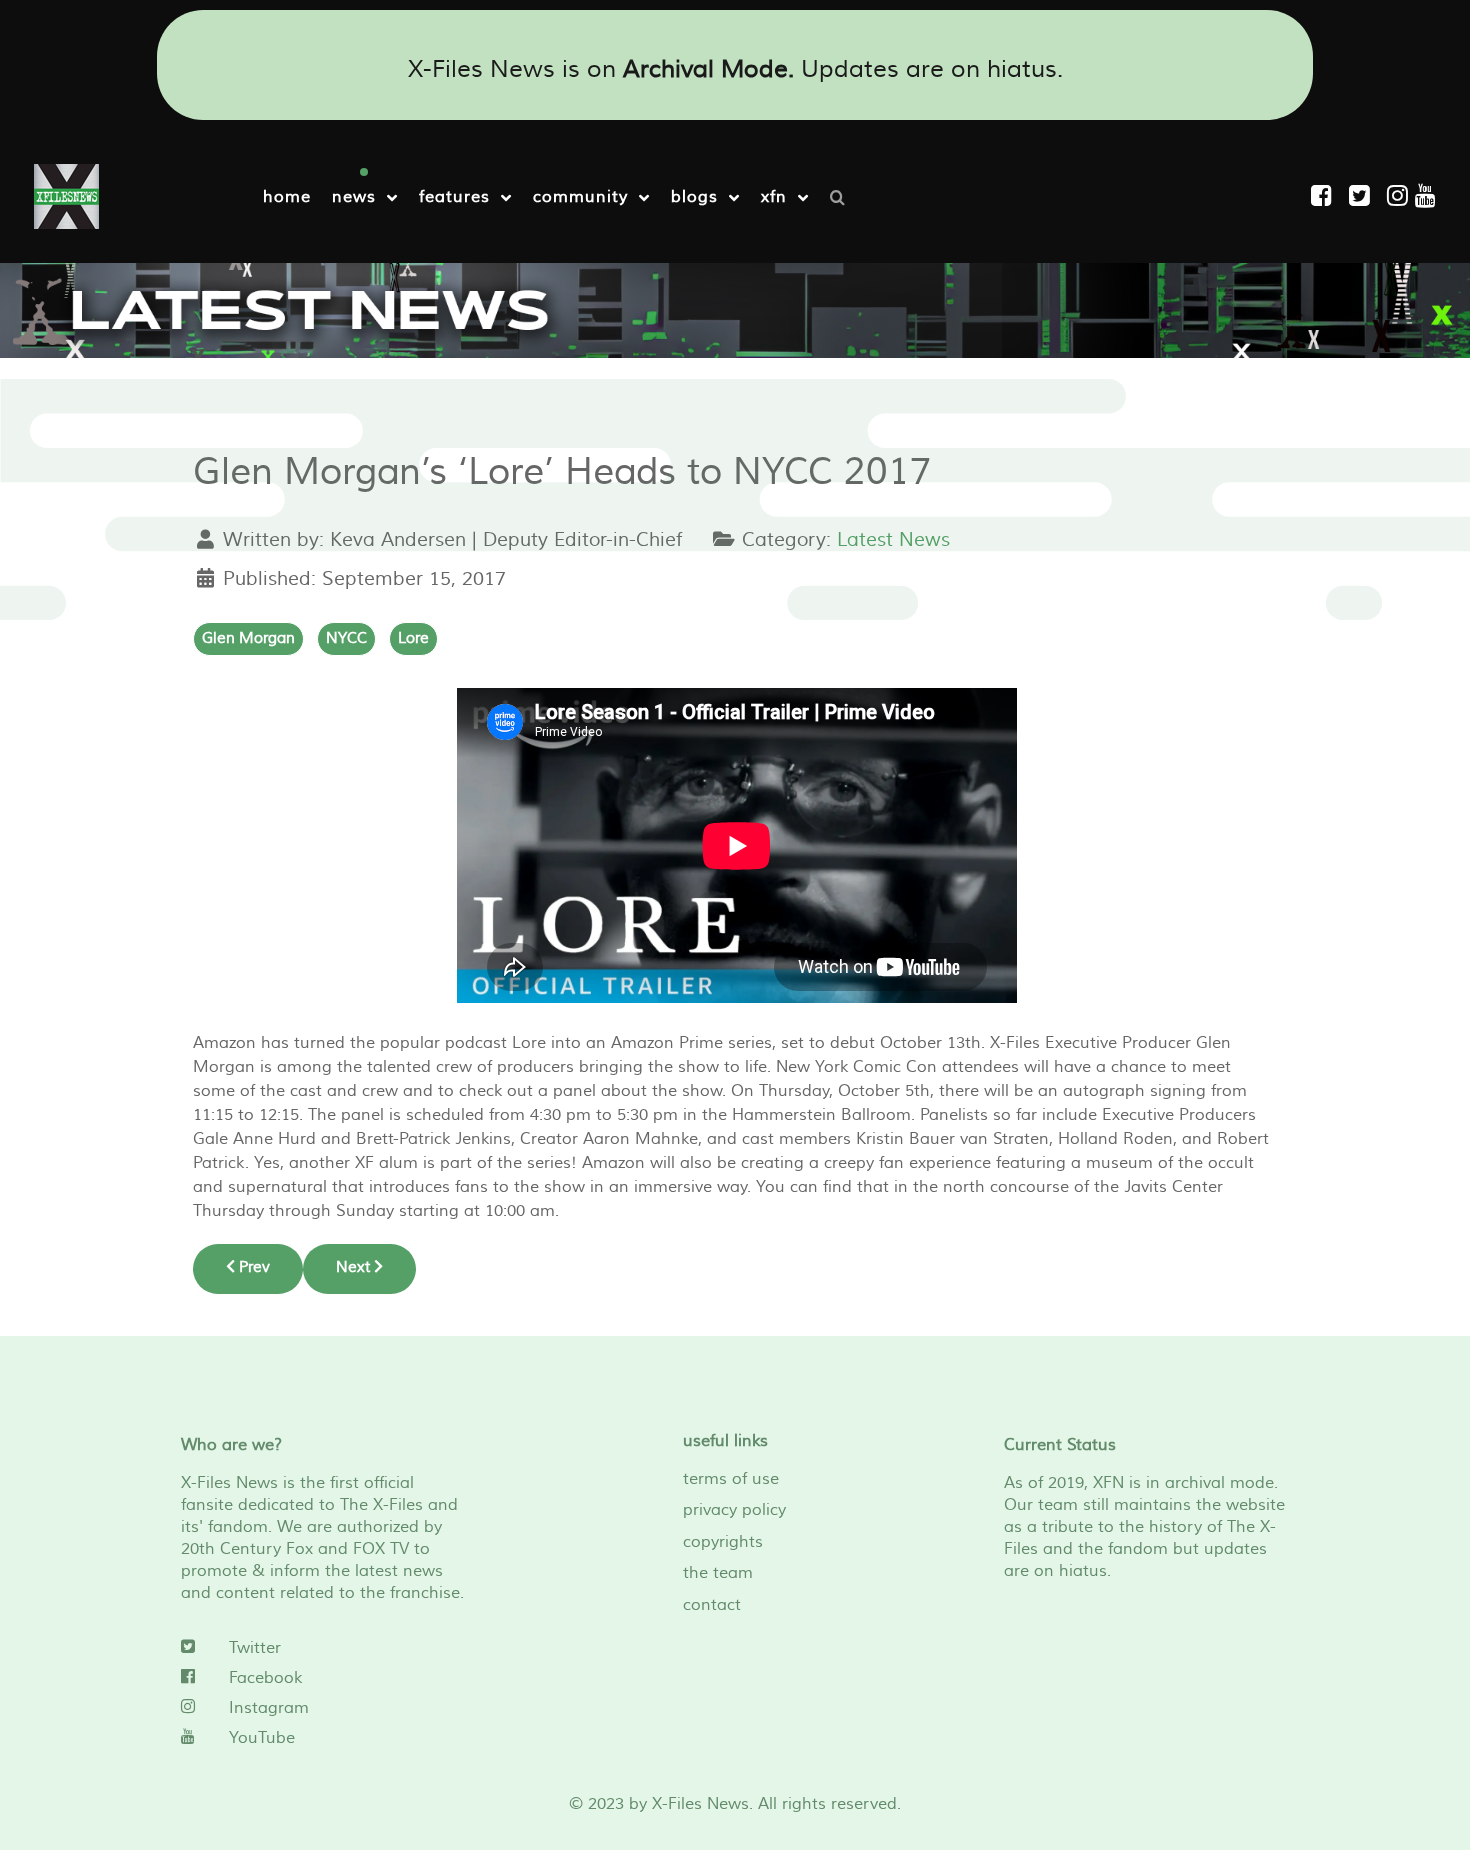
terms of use (731, 1479)
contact (712, 1605)
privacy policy (734, 1510)
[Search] (842, 196)
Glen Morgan (248, 638)
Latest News (893, 540)
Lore (413, 638)
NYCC (346, 638)
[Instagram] (1401, 196)
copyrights (723, 1542)
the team (718, 1573)
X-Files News (700, 1804)
